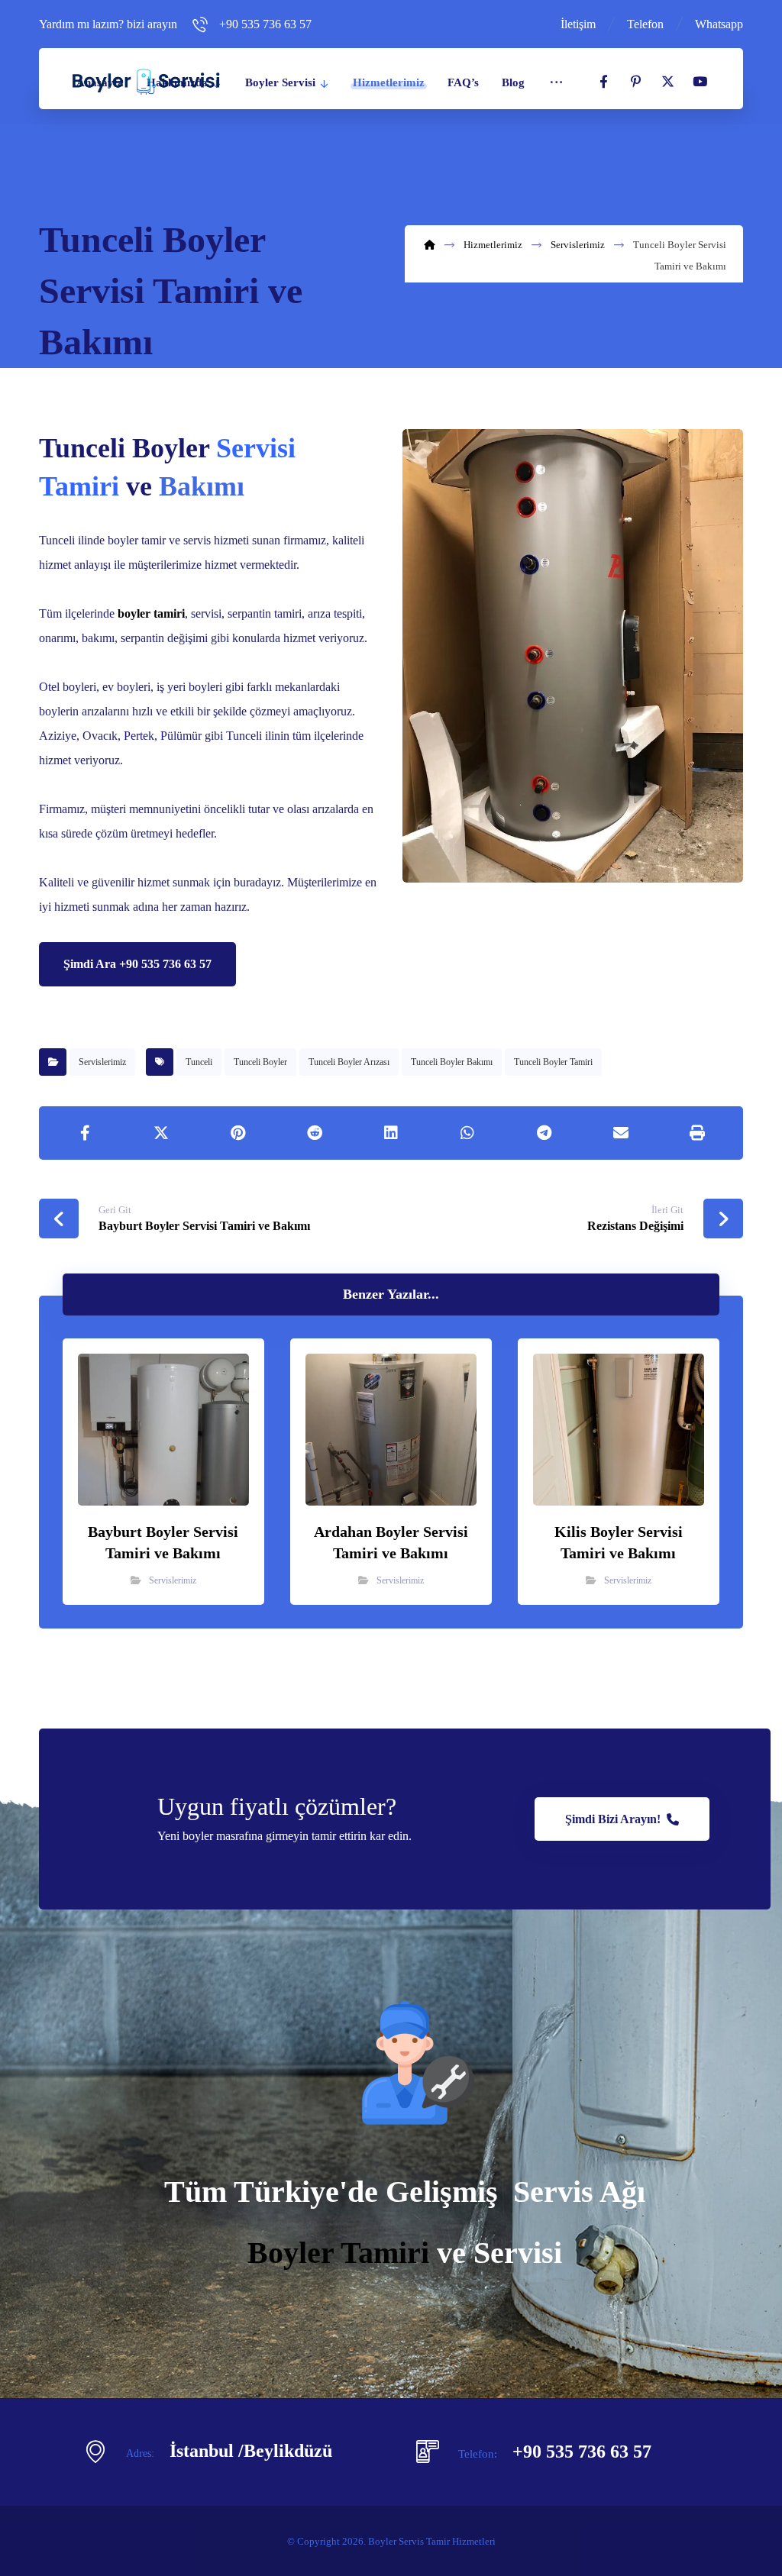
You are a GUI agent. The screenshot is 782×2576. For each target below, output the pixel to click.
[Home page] (430, 245)
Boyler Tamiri (338, 2253)
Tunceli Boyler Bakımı (452, 1062)
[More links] (556, 82)
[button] (604, 82)
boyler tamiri (151, 613)
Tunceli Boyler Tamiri (553, 1062)
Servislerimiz (102, 1062)
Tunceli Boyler (260, 1062)
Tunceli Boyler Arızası (349, 1062)
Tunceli (199, 1062)
